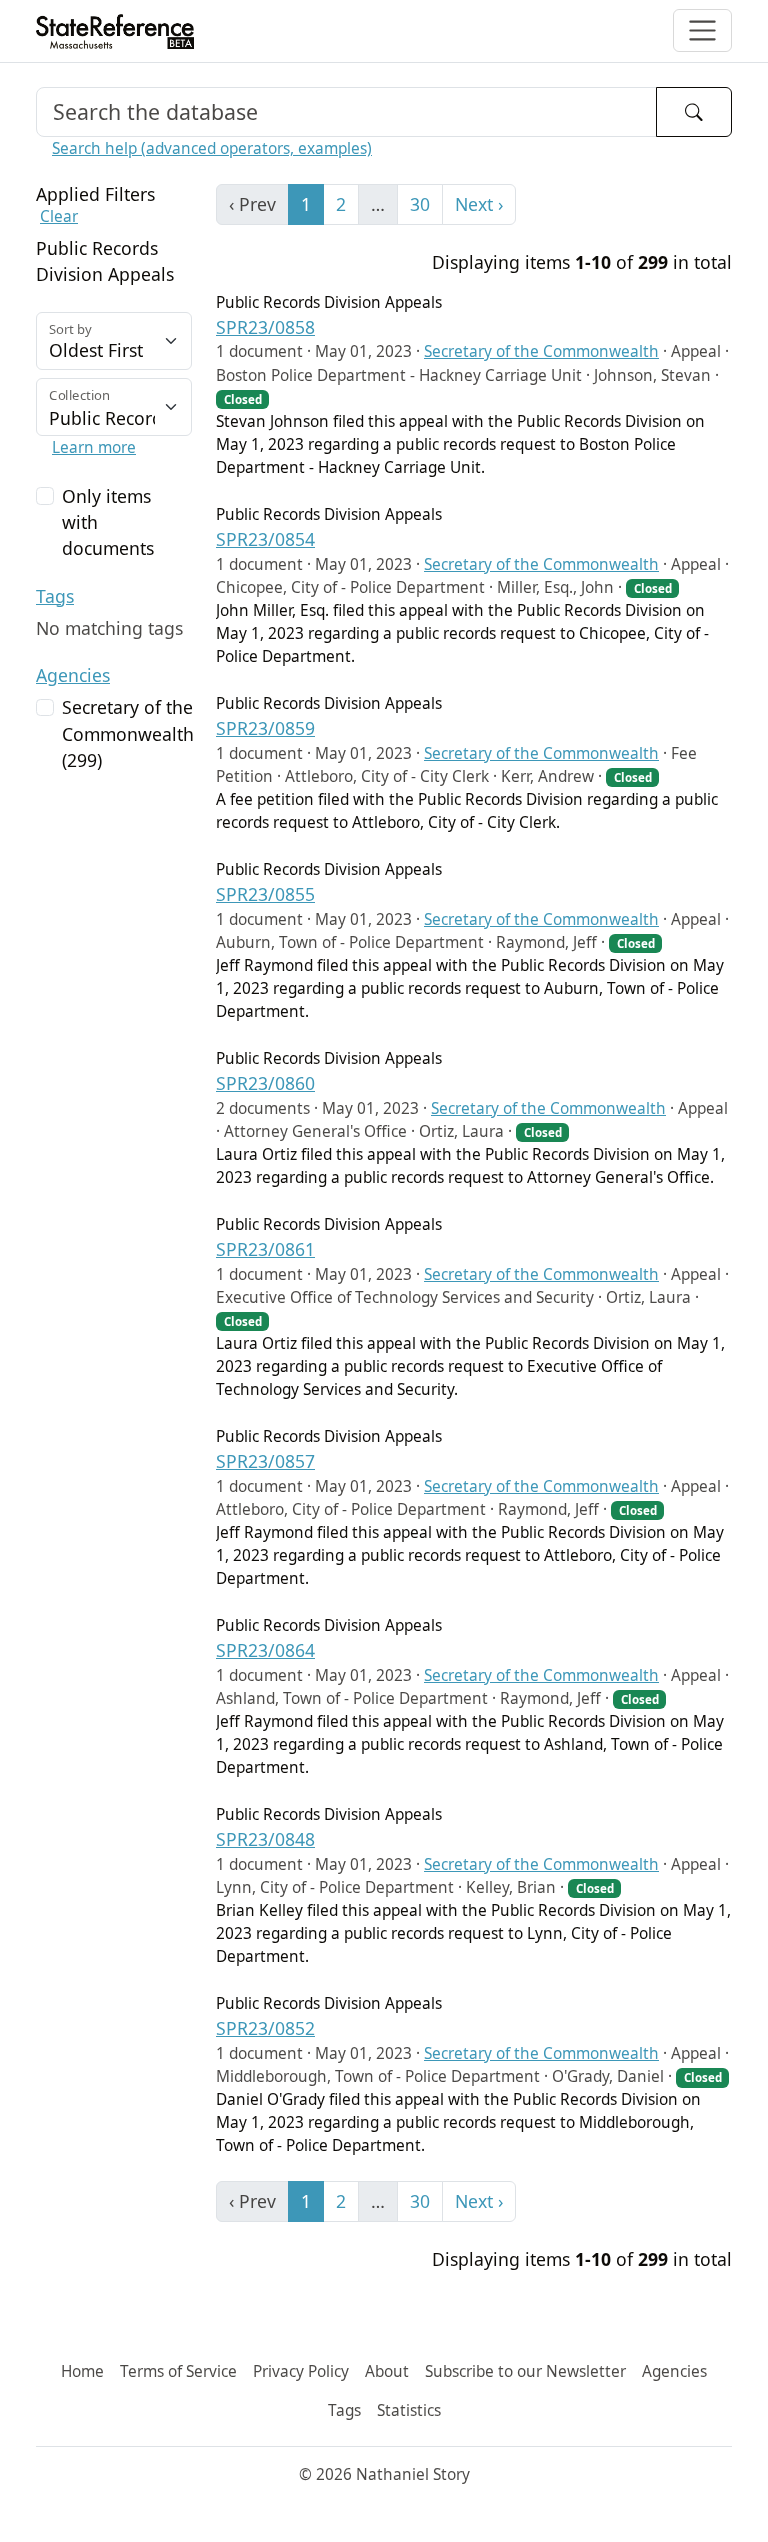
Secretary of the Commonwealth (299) (128, 733)
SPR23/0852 (265, 2028)
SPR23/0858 (265, 327)
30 (420, 204)
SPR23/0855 (265, 894)
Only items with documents (108, 522)
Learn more (94, 447)
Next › (479, 204)
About (387, 2371)
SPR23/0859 (265, 728)
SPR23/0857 (265, 1461)
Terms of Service (178, 2371)
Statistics (409, 2410)
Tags (55, 596)
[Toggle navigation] (702, 30)
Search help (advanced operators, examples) (212, 148)
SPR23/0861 (265, 1249)
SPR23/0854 (265, 539)
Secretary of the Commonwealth (541, 351)
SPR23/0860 (265, 1083)
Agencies (73, 675)
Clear (59, 216)
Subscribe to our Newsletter (525, 2371)
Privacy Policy (301, 2371)
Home (82, 2371)
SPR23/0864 (265, 1650)
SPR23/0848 (265, 1839)
